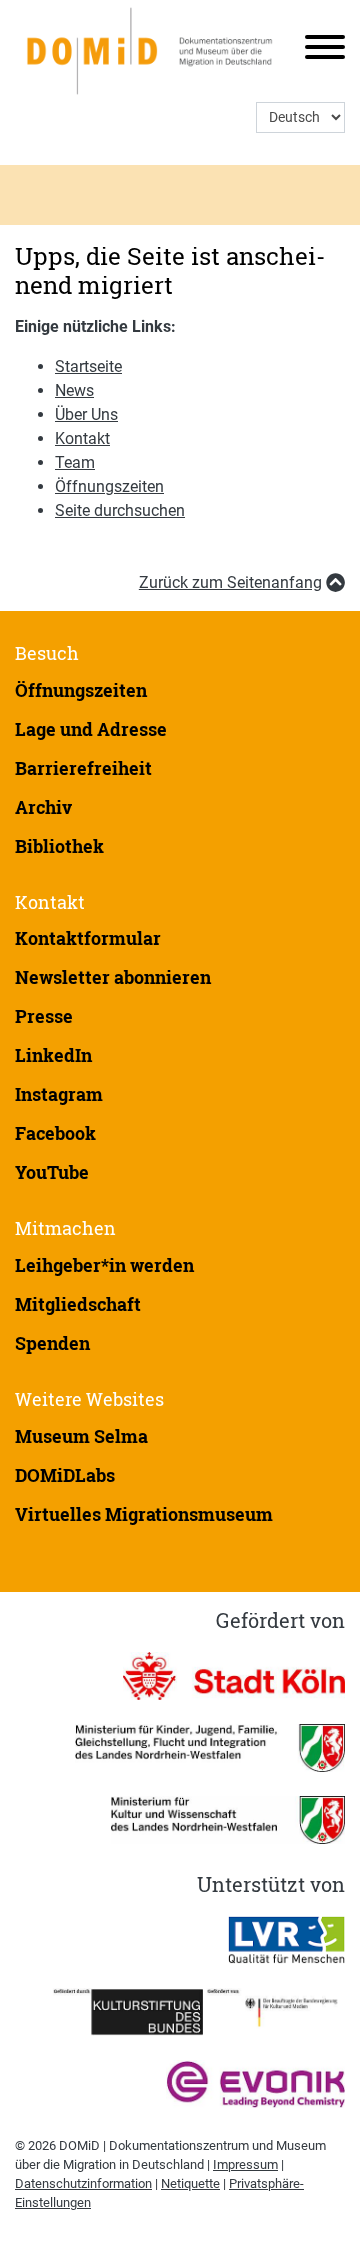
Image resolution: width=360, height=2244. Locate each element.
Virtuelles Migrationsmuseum (144, 1514)
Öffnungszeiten (109, 486)
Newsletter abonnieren (113, 977)
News (74, 390)
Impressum (245, 2164)
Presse (44, 1016)
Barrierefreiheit (83, 768)
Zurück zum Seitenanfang (230, 582)
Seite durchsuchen (120, 510)
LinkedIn (53, 1055)
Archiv (43, 807)
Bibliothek (59, 846)
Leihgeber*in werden (104, 1265)
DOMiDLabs (65, 1475)
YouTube (52, 1172)
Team (75, 462)
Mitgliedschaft (78, 1304)
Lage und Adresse (91, 729)
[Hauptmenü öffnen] (317, 50)
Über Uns (86, 414)
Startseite (88, 366)
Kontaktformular (88, 938)
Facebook (55, 1133)
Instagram (59, 1094)
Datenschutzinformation (83, 2183)
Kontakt (82, 438)
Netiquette (190, 2183)
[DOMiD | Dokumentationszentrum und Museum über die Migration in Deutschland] (152, 51)
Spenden (52, 1343)
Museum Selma (81, 1436)
